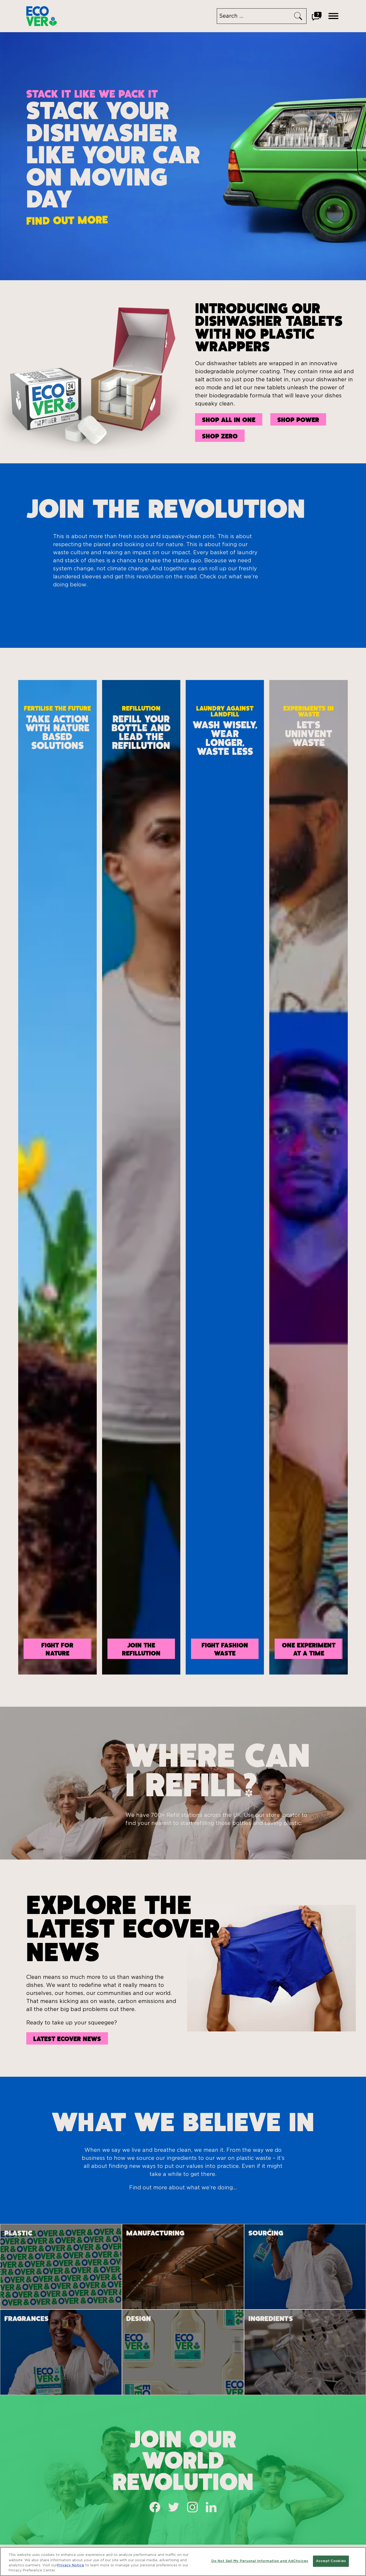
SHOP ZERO (220, 436)
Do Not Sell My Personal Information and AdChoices (260, 2561)
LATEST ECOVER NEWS (67, 2038)
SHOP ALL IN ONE (229, 419)
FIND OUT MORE (67, 220)
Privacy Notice (71, 2565)
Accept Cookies (331, 2561)
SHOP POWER (298, 419)
